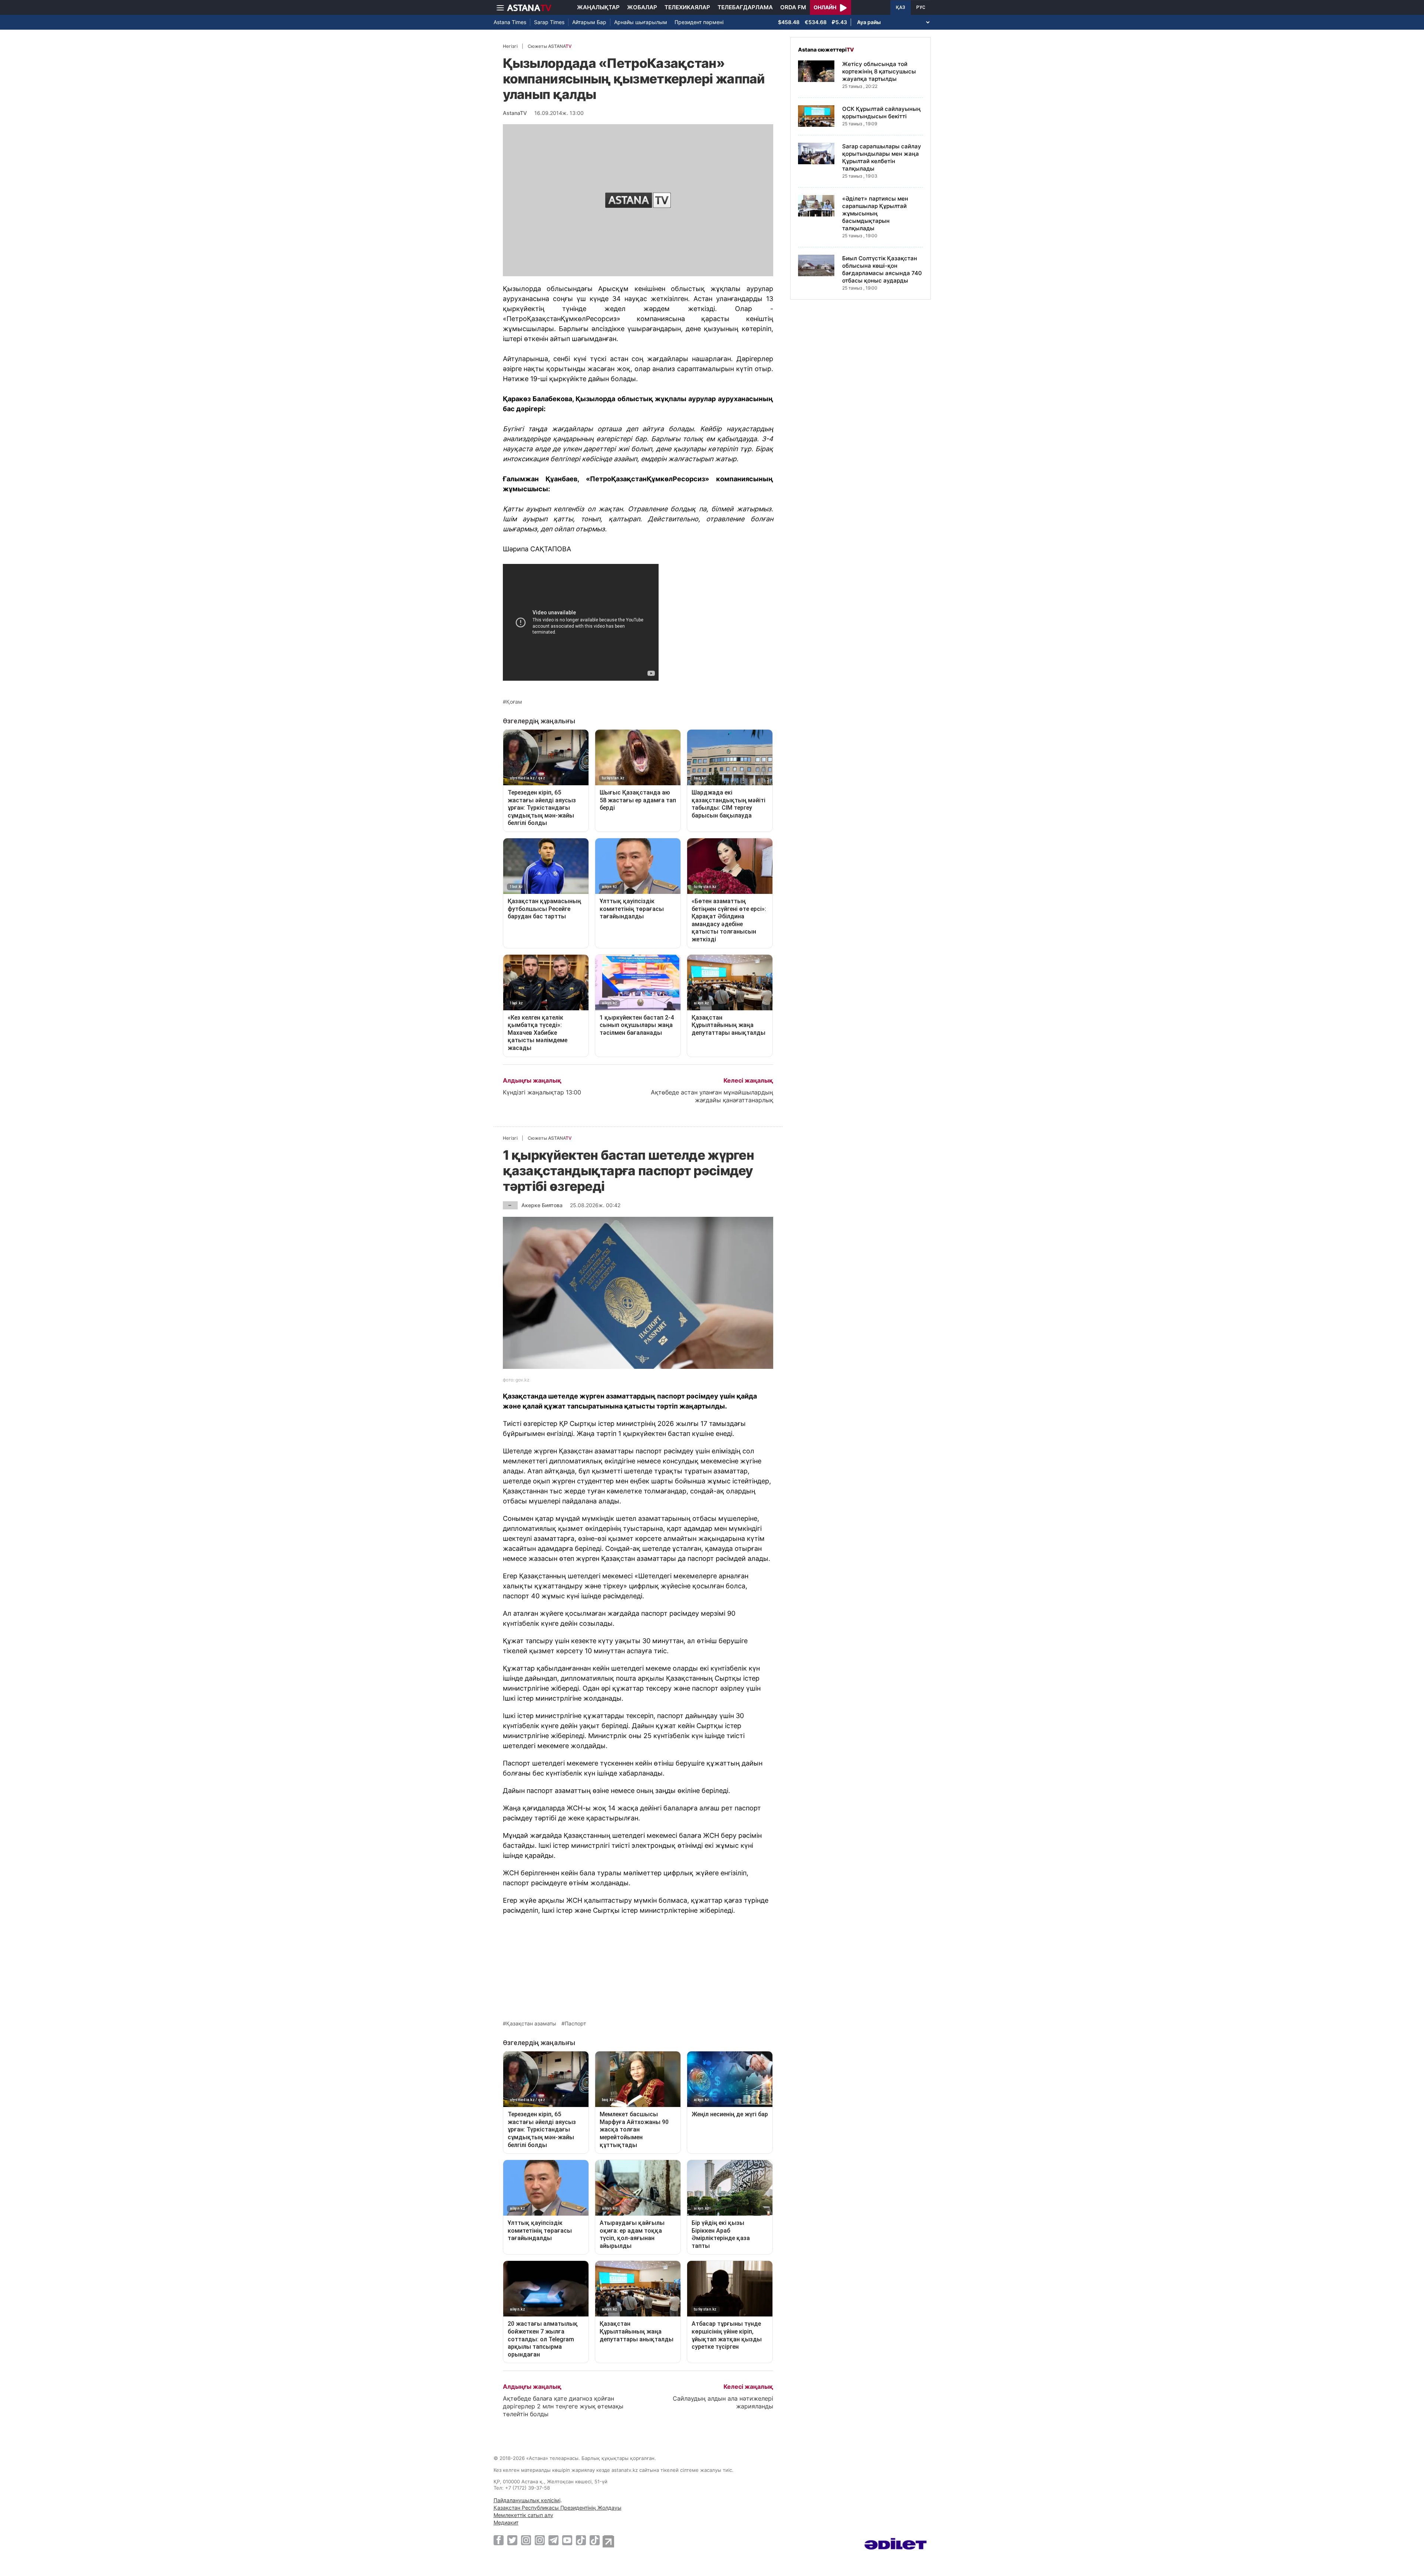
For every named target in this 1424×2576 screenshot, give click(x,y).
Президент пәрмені (699, 22)
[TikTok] (581, 2540)
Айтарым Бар (589, 22)
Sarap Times (549, 22)
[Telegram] (553, 2540)
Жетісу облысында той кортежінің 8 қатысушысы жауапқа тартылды (879, 71)
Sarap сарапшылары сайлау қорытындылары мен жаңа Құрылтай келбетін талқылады (882, 157)
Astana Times (510, 22)
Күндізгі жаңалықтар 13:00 (542, 1092)
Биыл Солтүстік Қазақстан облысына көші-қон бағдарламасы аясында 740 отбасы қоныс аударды (882, 269)
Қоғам (514, 702)
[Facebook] (499, 2540)
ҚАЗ (901, 7)
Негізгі (510, 46)
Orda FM (793, 7)
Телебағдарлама (745, 7)
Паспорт (575, 2024)
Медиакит (506, 2522)
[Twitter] (512, 2540)
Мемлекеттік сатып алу (523, 2515)
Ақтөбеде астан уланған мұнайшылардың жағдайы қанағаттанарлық (712, 1096)
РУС (921, 7)
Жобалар (642, 7)
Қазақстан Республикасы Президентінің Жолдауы (558, 2508)
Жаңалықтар (598, 7)
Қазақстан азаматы (531, 2024)
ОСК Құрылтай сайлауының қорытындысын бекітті (881, 113)
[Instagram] (526, 2540)
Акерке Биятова (542, 1205)
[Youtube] (567, 2540)
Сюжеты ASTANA (550, 46)
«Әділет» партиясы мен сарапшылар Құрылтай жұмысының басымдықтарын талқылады (875, 213)
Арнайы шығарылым (641, 22)
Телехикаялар (687, 7)
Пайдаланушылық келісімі (527, 2500)
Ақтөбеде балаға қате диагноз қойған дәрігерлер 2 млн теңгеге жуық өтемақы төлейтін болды (563, 2406)
